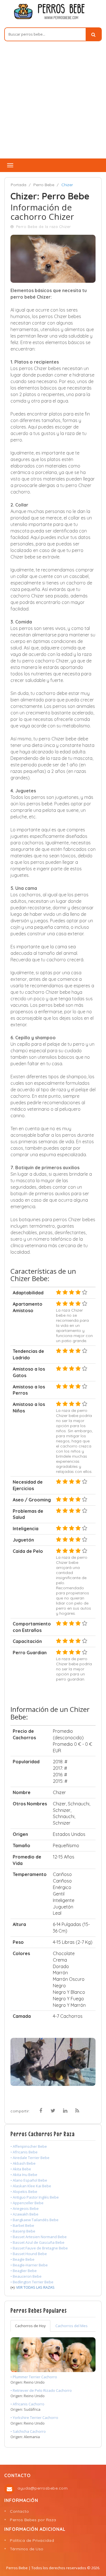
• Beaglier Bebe (24, 2271)
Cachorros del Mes (72, 2326)
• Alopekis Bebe (24, 2192)
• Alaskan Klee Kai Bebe (31, 2186)
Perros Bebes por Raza (33, 2520)
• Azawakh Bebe (24, 2214)
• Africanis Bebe (24, 2152)
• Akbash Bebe (23, 2163)
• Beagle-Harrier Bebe (29, 2265)
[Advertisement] (53, 103)
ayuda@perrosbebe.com (43, 2488)
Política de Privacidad (32, 2540)
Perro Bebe (44, 185)
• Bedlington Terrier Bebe (32, 2282)
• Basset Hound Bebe (29, 2254)
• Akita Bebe (21, 2169)
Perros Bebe (17, 2568)
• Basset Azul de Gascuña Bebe (37, 2242)
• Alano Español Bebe (29, 2180)
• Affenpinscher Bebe (29, 2146)
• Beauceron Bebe (26, 2276)
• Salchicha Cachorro (28, 2431)
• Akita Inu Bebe (24, 2175)
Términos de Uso (27, 2549)
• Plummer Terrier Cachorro (34, 2377)
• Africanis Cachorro (27, 2404)
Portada (19, 185)
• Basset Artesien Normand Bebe (39, 2237)
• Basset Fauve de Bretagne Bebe (39, 2248)
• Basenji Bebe (23, 2231)
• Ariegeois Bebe (25, 2208)
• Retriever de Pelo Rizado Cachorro (41, 2390)
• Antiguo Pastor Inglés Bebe (35, 2197)
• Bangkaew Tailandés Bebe (34, 2220)
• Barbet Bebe (22, 2225)
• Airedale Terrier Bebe (30, 2158)
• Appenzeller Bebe (27, 2203)
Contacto (19, 2511)
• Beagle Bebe (22, 2259)
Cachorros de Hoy (30, 2326)
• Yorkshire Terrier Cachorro (34, 2418)
